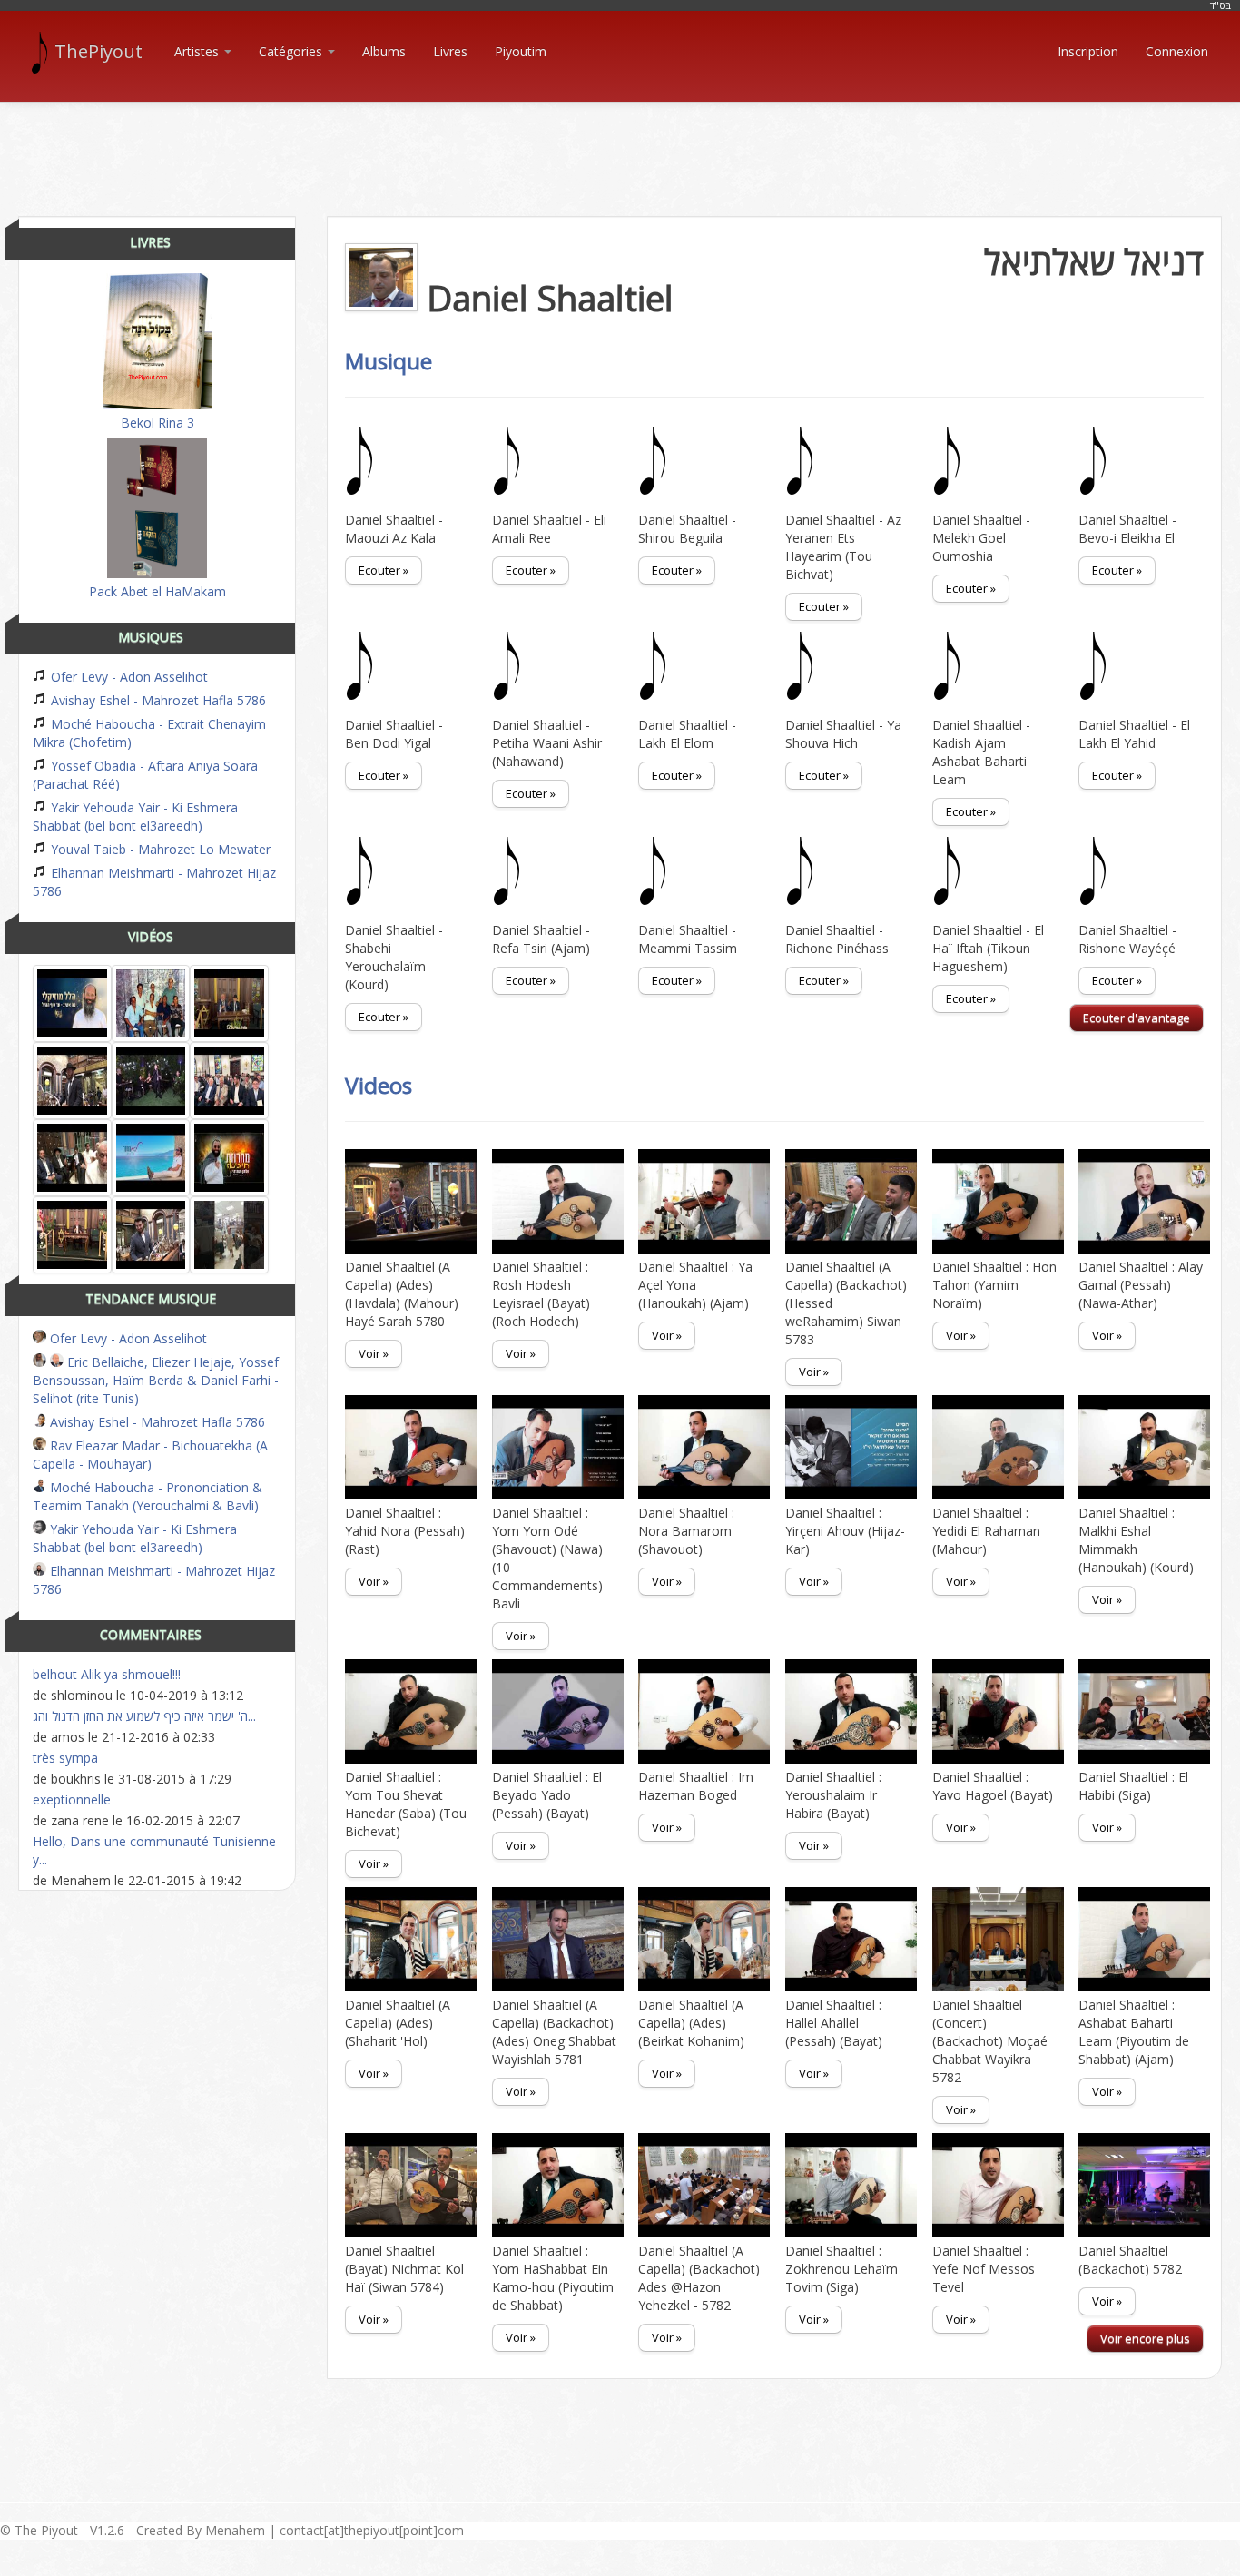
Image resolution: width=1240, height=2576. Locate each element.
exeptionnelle (72, 1799)
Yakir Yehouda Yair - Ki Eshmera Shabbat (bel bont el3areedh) (135, 816)
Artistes (198, 51)
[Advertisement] (620, 143)
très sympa (65, 1758)
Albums (384, 51)
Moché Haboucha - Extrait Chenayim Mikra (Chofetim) (149, 733)
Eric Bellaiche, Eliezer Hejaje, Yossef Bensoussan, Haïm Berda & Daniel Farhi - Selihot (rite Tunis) (156, 1380)
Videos (379, 1085)
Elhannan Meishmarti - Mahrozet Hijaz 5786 (154, 882)
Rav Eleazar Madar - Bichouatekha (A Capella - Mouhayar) (150, 1455)
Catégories (292, 51)
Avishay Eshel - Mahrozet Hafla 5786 (157, 700)
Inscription (1088, 51)
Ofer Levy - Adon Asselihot (128, 677)
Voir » (374, 1353)
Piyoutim (521, 51)
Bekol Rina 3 (157, 423)
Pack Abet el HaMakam (157, 591)
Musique (389, 361)
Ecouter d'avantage (1137, 1018)
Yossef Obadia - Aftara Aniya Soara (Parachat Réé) (145, 775)
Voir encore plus (1145, 2338)
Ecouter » (384, 570)
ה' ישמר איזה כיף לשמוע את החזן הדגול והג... (144, 1716)
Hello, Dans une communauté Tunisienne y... (154, 1850)
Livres (450, 51)
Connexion (1177, 51)
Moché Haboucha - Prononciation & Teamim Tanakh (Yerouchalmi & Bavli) (148, 1496)
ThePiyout (98, 51)
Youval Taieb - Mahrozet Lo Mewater (159, 849)
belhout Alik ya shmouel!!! (107, 1674)
